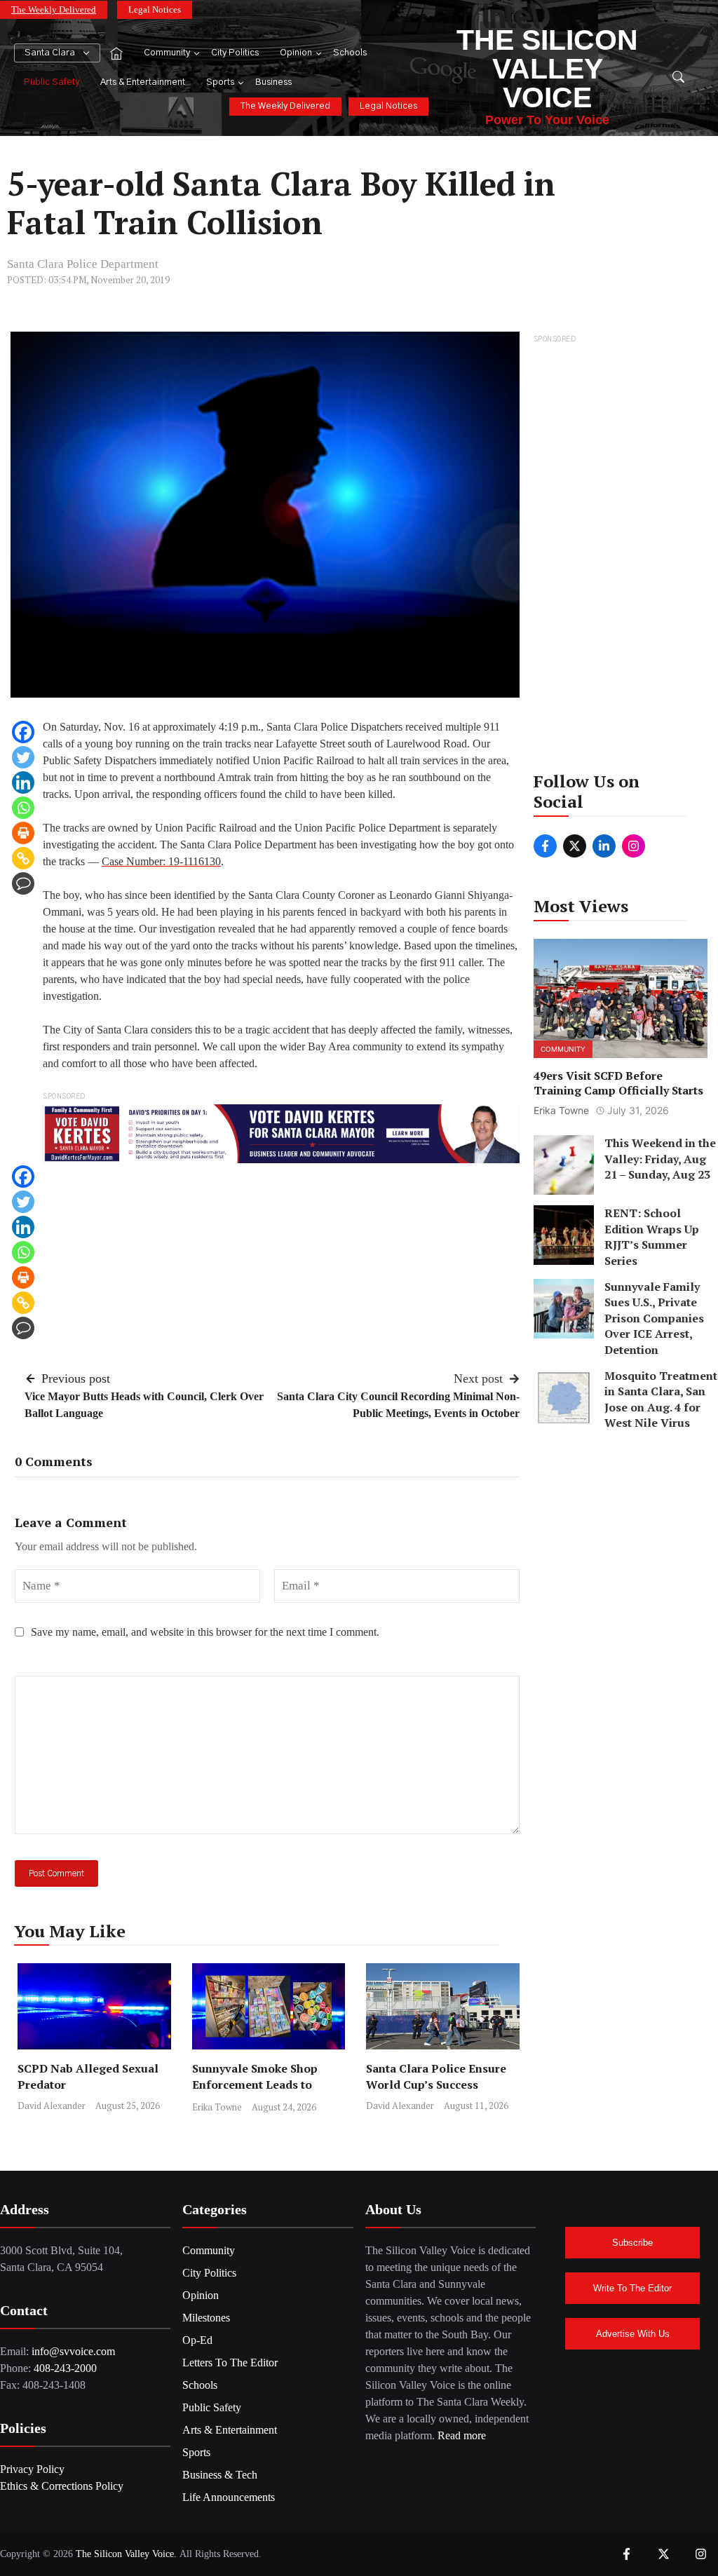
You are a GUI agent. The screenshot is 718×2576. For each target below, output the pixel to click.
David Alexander (52, 2106)
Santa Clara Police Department (83, 264)
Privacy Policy (32, 2469)
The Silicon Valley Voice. (126, 2554)
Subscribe (632, 2243)
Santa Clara (50, 53)
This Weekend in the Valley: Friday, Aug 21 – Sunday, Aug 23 (660, 1159)
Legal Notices (155, 9)
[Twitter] (23, 757)
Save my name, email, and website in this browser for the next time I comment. (205, 1632)
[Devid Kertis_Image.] (281, 1133)
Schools (350, 53)
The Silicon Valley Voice (547, 69)
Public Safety (52, 82)
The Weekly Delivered (54, 9)
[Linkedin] (23, 782)
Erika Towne (217, 2107)
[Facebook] (23, 732)
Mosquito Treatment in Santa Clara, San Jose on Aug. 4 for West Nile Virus (661, 1399)
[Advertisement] (621, 557)
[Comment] (23, 883)
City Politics (235, 53)
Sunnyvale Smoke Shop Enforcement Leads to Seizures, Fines (255, 2084)
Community (167, 53)
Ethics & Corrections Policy (62, 2486)
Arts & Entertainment (143, 82)
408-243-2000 (65, 2368)
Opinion (296, 53)
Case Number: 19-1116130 (161, 861)
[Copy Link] (23, 858)
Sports (220, 82)
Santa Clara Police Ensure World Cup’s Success (436, 2076)
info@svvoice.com (73, 2351)
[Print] (23, 833)
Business (273, 82)
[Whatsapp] (23, 808)
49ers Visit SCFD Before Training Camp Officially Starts (618, 1083)
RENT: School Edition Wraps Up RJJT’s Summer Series (652, 1236)
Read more (462, 2435)
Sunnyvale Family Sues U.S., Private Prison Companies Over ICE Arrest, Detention (654, 1318)
